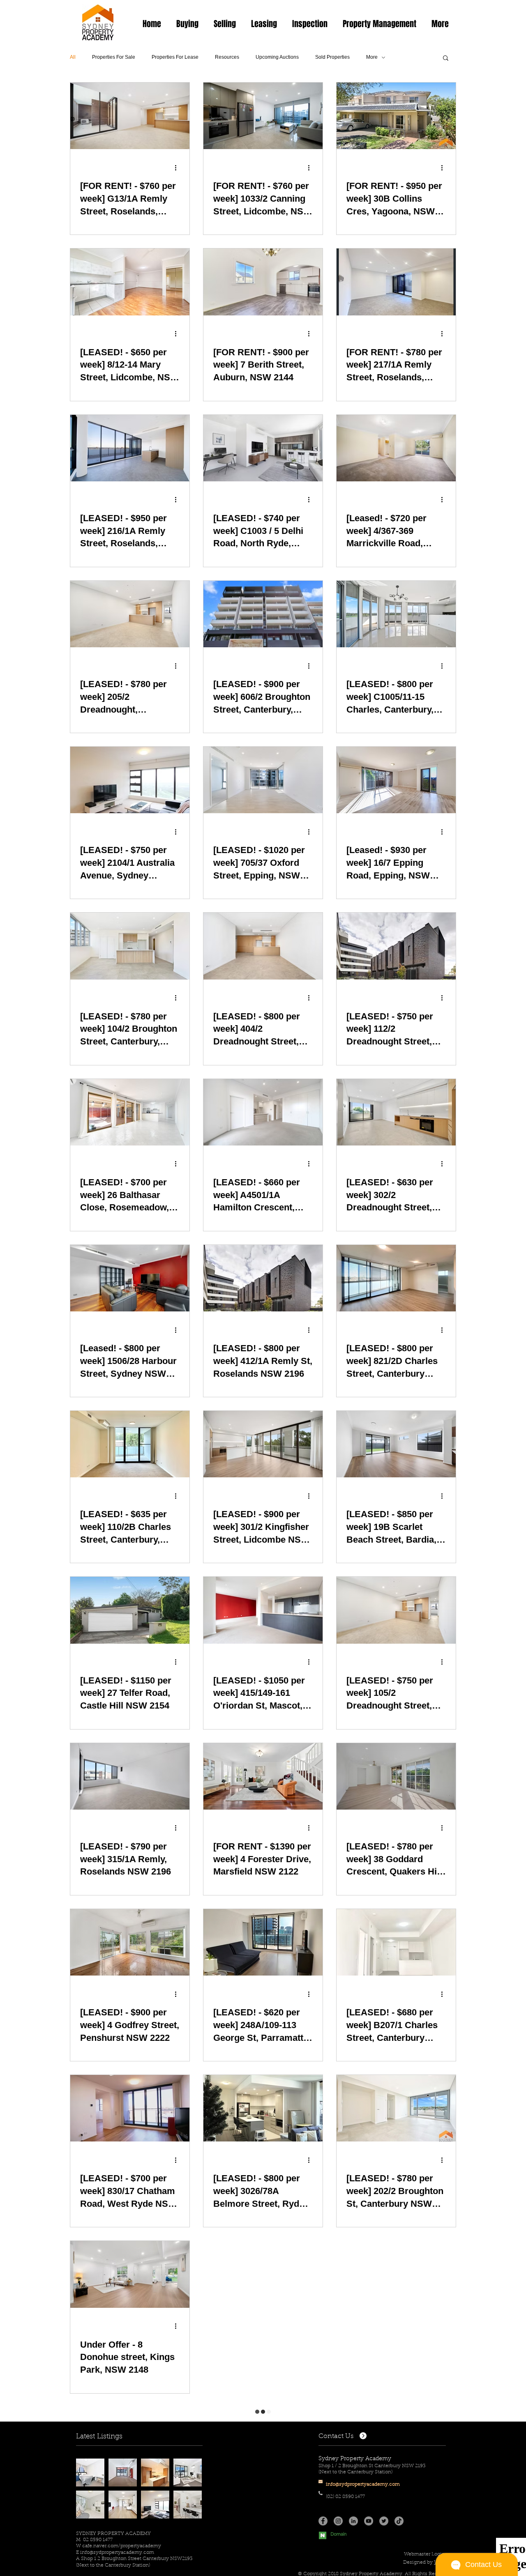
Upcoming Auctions (277, 57)
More (372, 57)
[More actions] (178, 168)
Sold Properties (332, 57)
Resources (227, 57)
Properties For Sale (114, 57)
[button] (187, 24)
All (73, 57)
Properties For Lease (175, 57)
